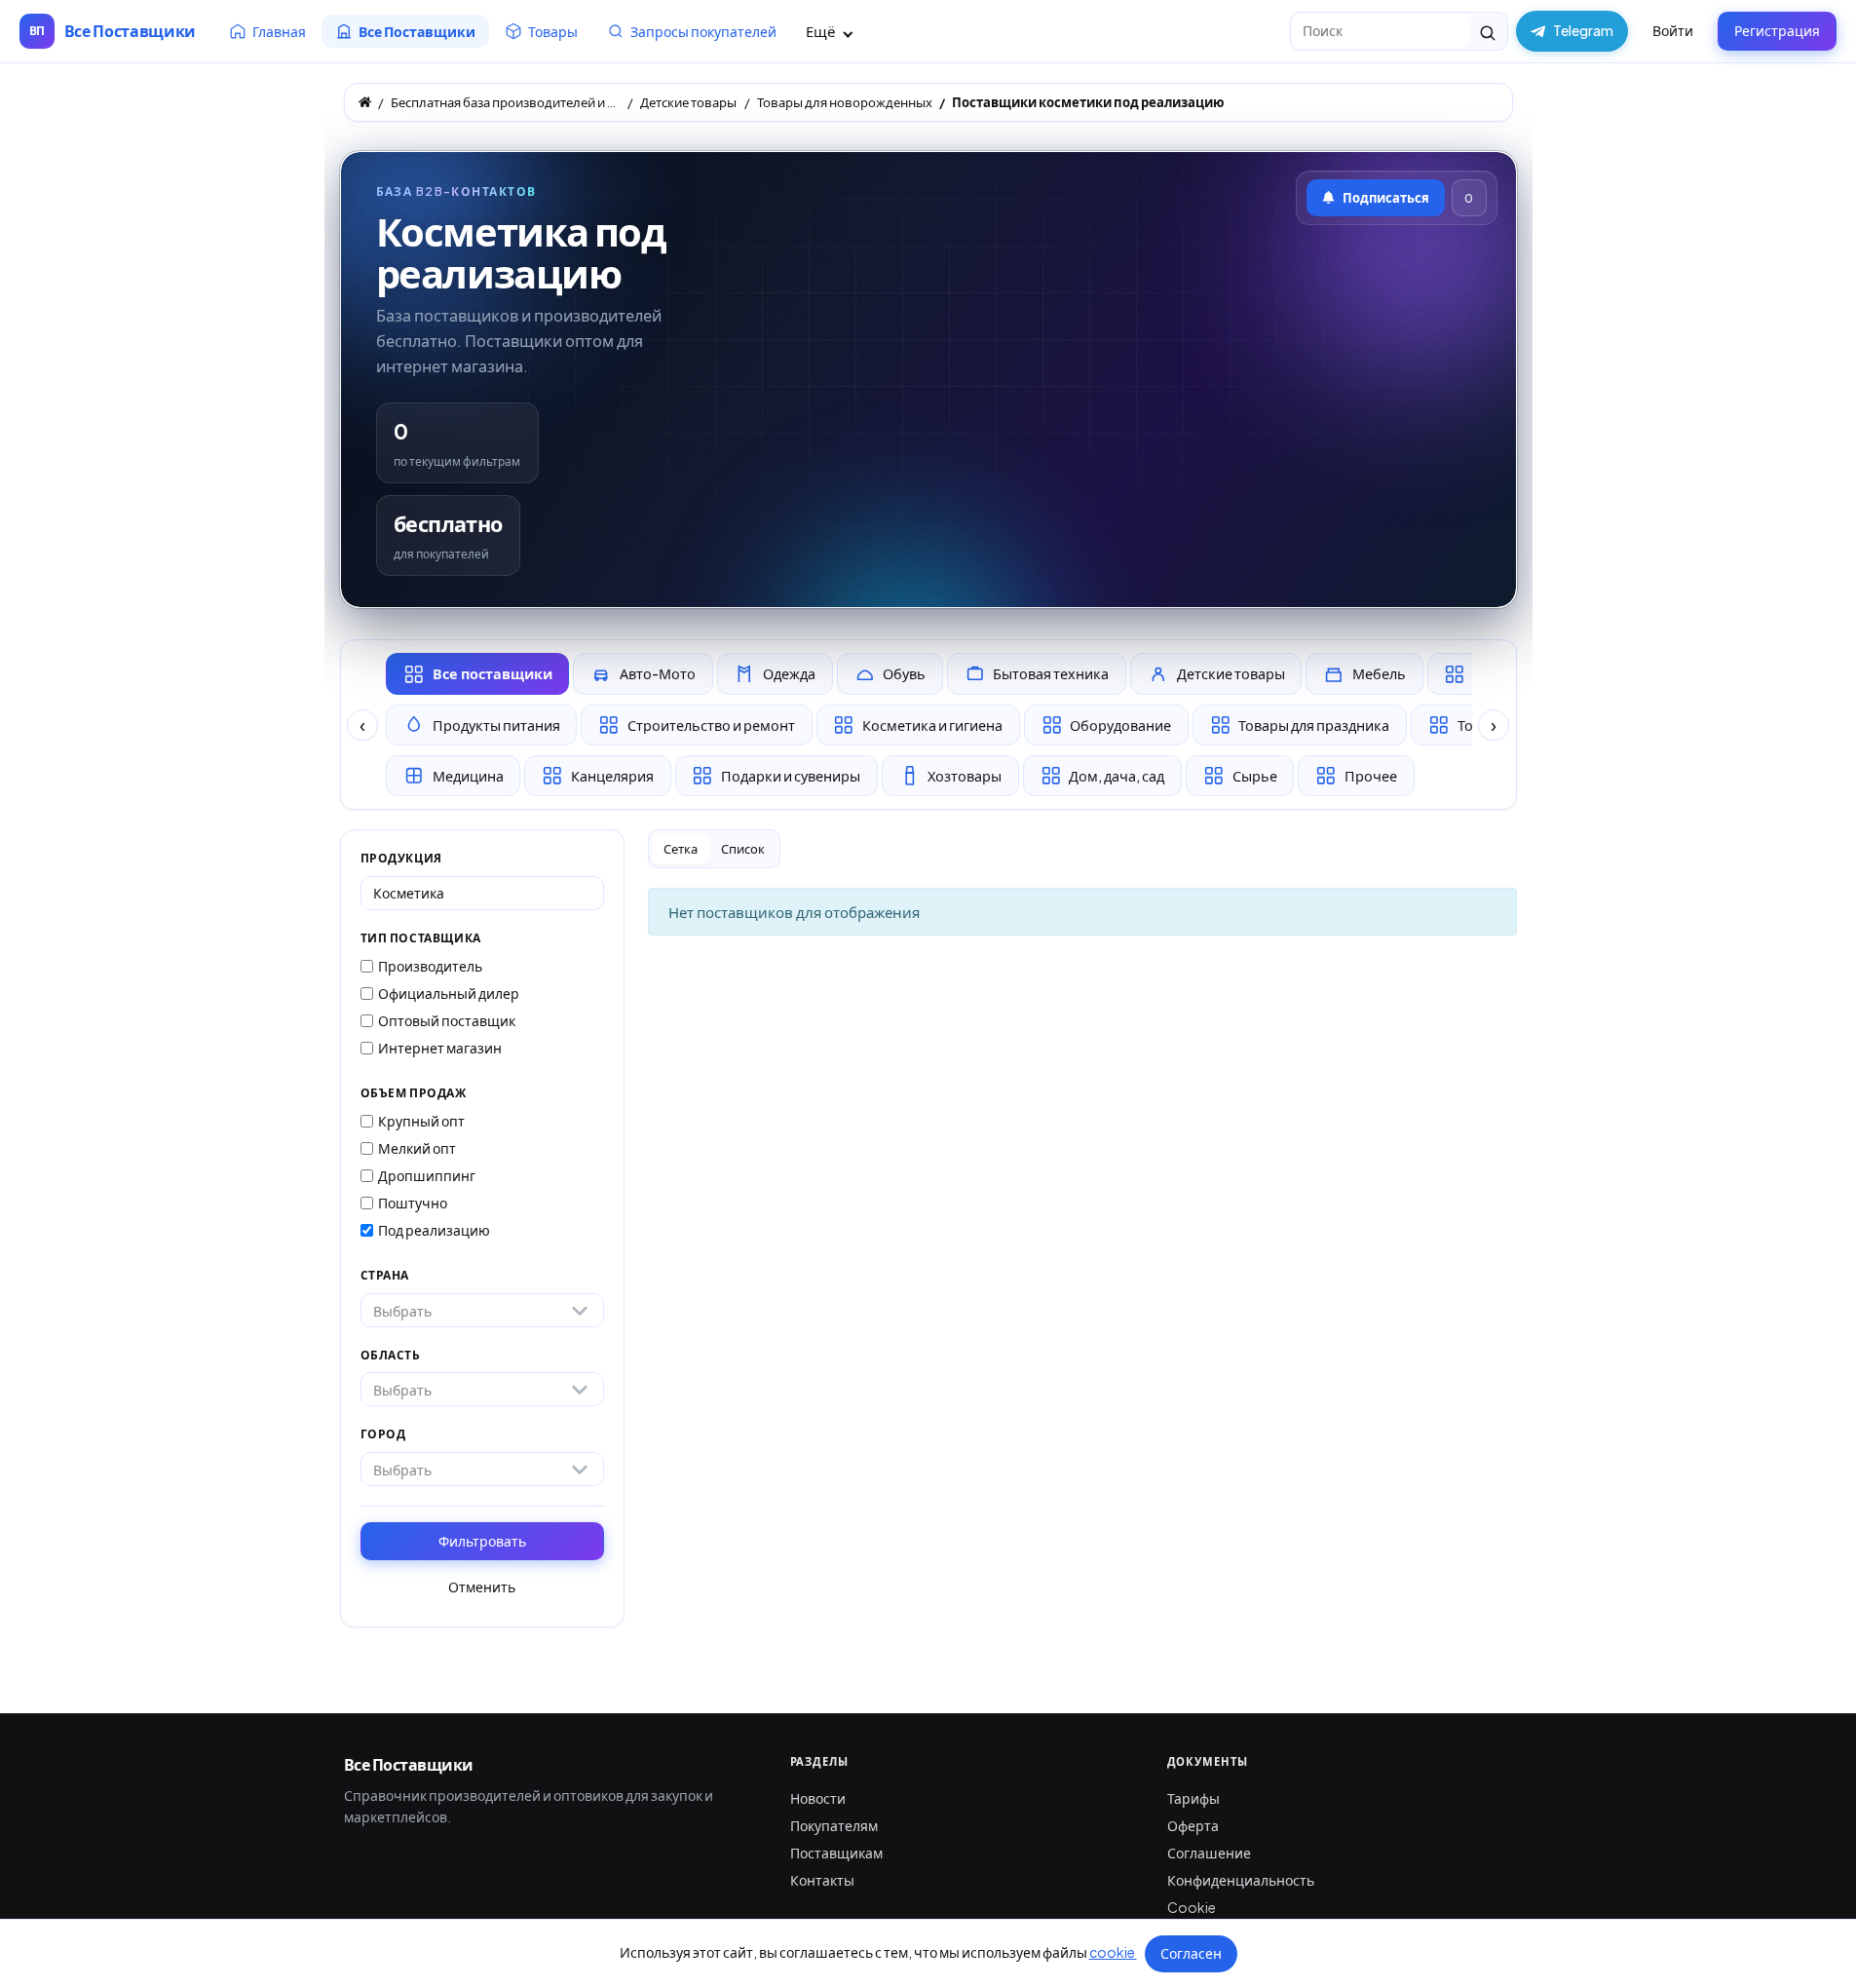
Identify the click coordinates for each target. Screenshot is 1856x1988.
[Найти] (1488, 31)
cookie (1113, 1952)
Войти (1673, 30)
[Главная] (365, 102)
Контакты (822, 1880)
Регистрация (1777, 30)
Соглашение (1209, 1853)
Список (743, 849)
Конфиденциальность (1241, 1880)
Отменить (482, 1587)
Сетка (681, 849)
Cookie (1192, 1907)
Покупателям (834, 1825)
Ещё (822, 31)
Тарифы (1193, 1798)
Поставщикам (836, 1853)
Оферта (1193, 1825)
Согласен (1191, 1953)
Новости (818, 1798)
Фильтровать (482, 1541)
